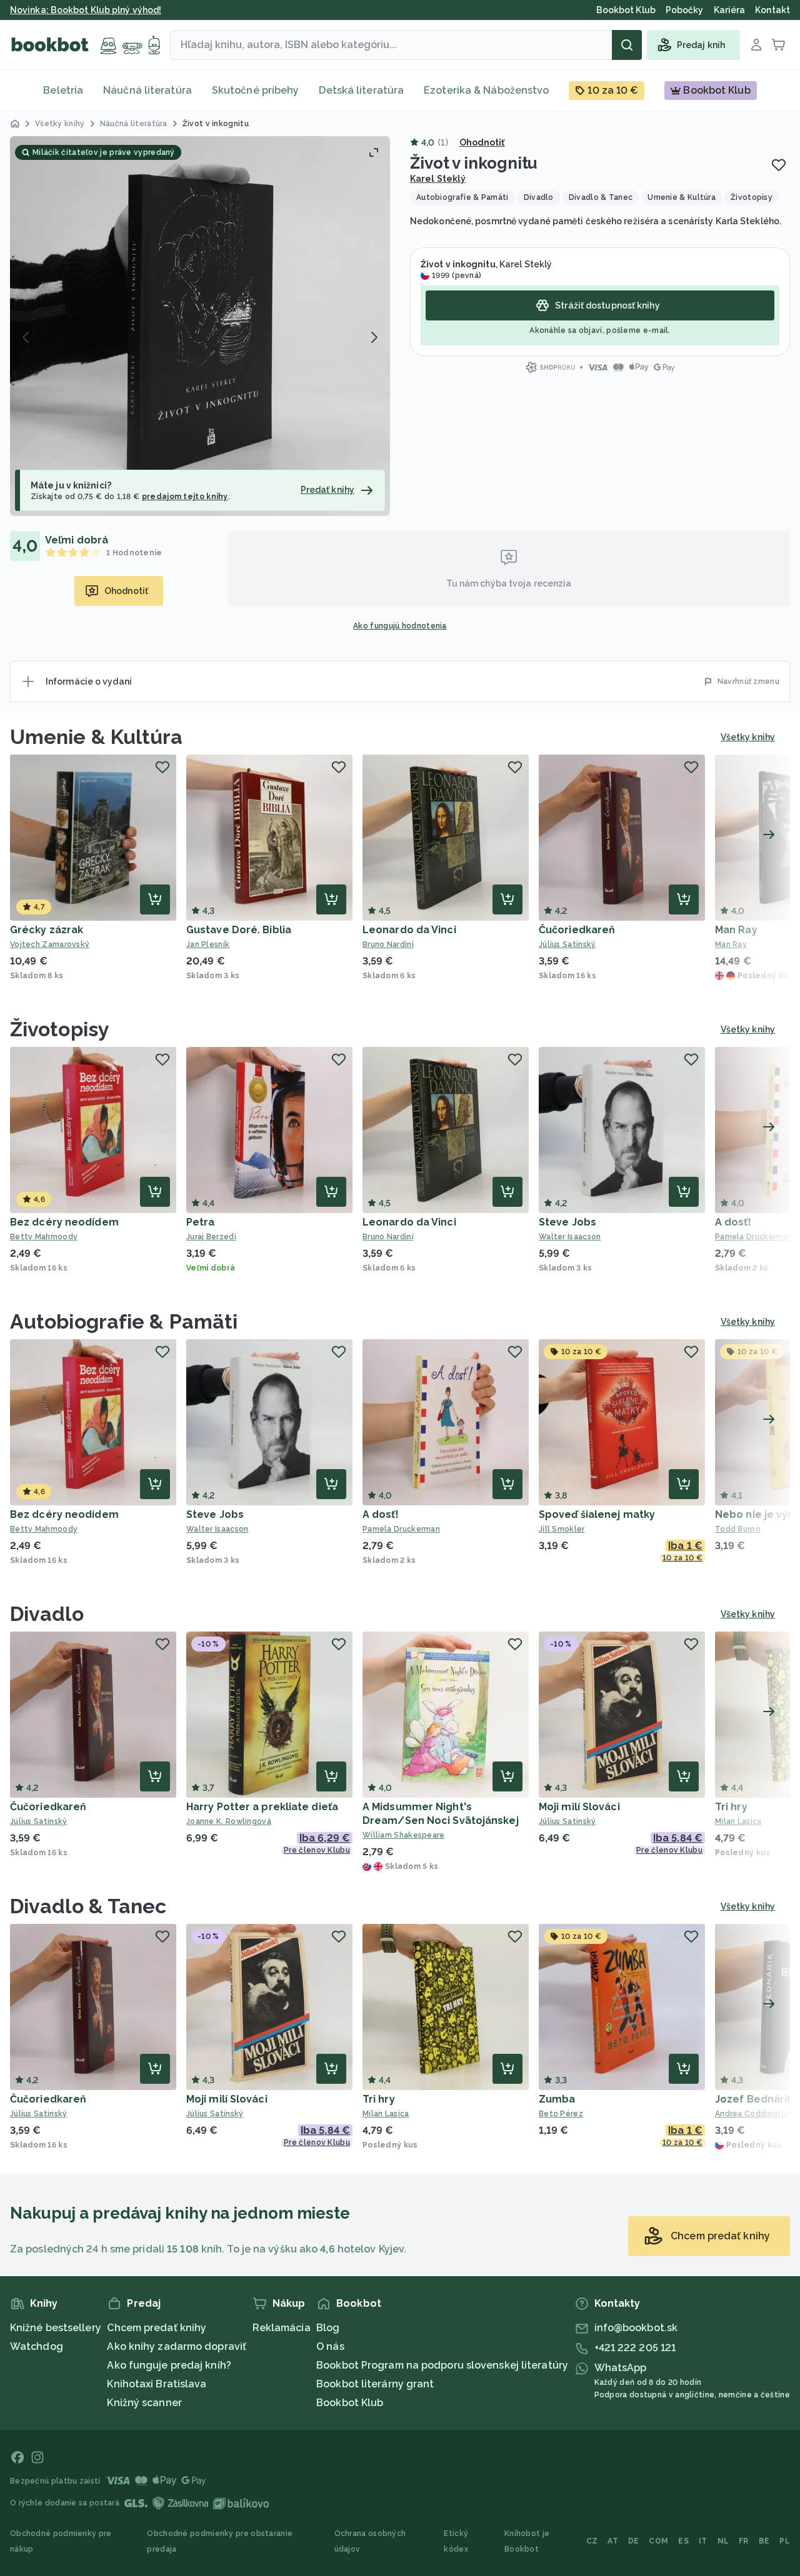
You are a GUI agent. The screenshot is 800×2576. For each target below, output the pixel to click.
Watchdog (37, 2346)
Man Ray (736, 930)
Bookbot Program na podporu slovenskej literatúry (442, 2365)
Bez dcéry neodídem (64, 1222)
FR (744, 2541)
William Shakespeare (404, 1835)
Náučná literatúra (147, 90)
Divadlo (47, 1614)
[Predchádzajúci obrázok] (26, 337)
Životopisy (60, 1029)
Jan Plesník (208, 944)
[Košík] (779, 45)
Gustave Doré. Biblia (239, 930)
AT (613, 2541)
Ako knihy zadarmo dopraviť (177, 2346)
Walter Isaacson (570, 1237)
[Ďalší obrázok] (374, 337)
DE (634, 2541)
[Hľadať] (627, 45)
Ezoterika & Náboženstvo (486, 90)
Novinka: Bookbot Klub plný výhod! (86, 10)
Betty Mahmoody (44, 1237)
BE (764, 2541)
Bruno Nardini (388, 944)
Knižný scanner (144, 2403)
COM (658, 2541)
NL (723, 2541)
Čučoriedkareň (577, 930)
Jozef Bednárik (754, 2099)
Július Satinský (567, 944)
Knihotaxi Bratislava (157, 2384)
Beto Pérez (561, 2114)
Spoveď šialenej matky (597, 1514)
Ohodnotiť (482, 142)
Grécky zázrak (47, 930)
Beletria (63, 90)
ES (683, 2541)
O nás (330, 2346)
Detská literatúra (361, 90)
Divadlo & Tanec (88, 1906)
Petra (201, 1222)
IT (703, 2541)
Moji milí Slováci (579, 1807)
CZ (592, 2541)
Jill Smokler (562, 1529)
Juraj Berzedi (211, 1237)
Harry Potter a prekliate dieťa (262, 1807)
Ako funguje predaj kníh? (169, 2365)
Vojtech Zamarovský (50, 944)
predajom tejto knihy (185, 497)
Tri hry (731, 1807)
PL (785, 2541)
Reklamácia (282, 2328)
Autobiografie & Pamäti (124, 1321)
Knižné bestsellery (56, 2328)
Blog (328, 2328)
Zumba (557, 2099)
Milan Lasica (386, 2114)
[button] (200, 326)
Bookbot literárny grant (375, 2384)
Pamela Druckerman (401, 1529)
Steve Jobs (567, 1222)
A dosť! (733, 1222)
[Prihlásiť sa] (756, 45)
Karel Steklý (438, 179)
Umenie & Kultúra (97, 737)
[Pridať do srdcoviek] (779, 165)
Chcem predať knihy (157, 2328)
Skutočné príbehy (256, 90)
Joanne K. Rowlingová (229, 1821)
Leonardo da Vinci (409, 930)
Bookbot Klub (350, 2403)
